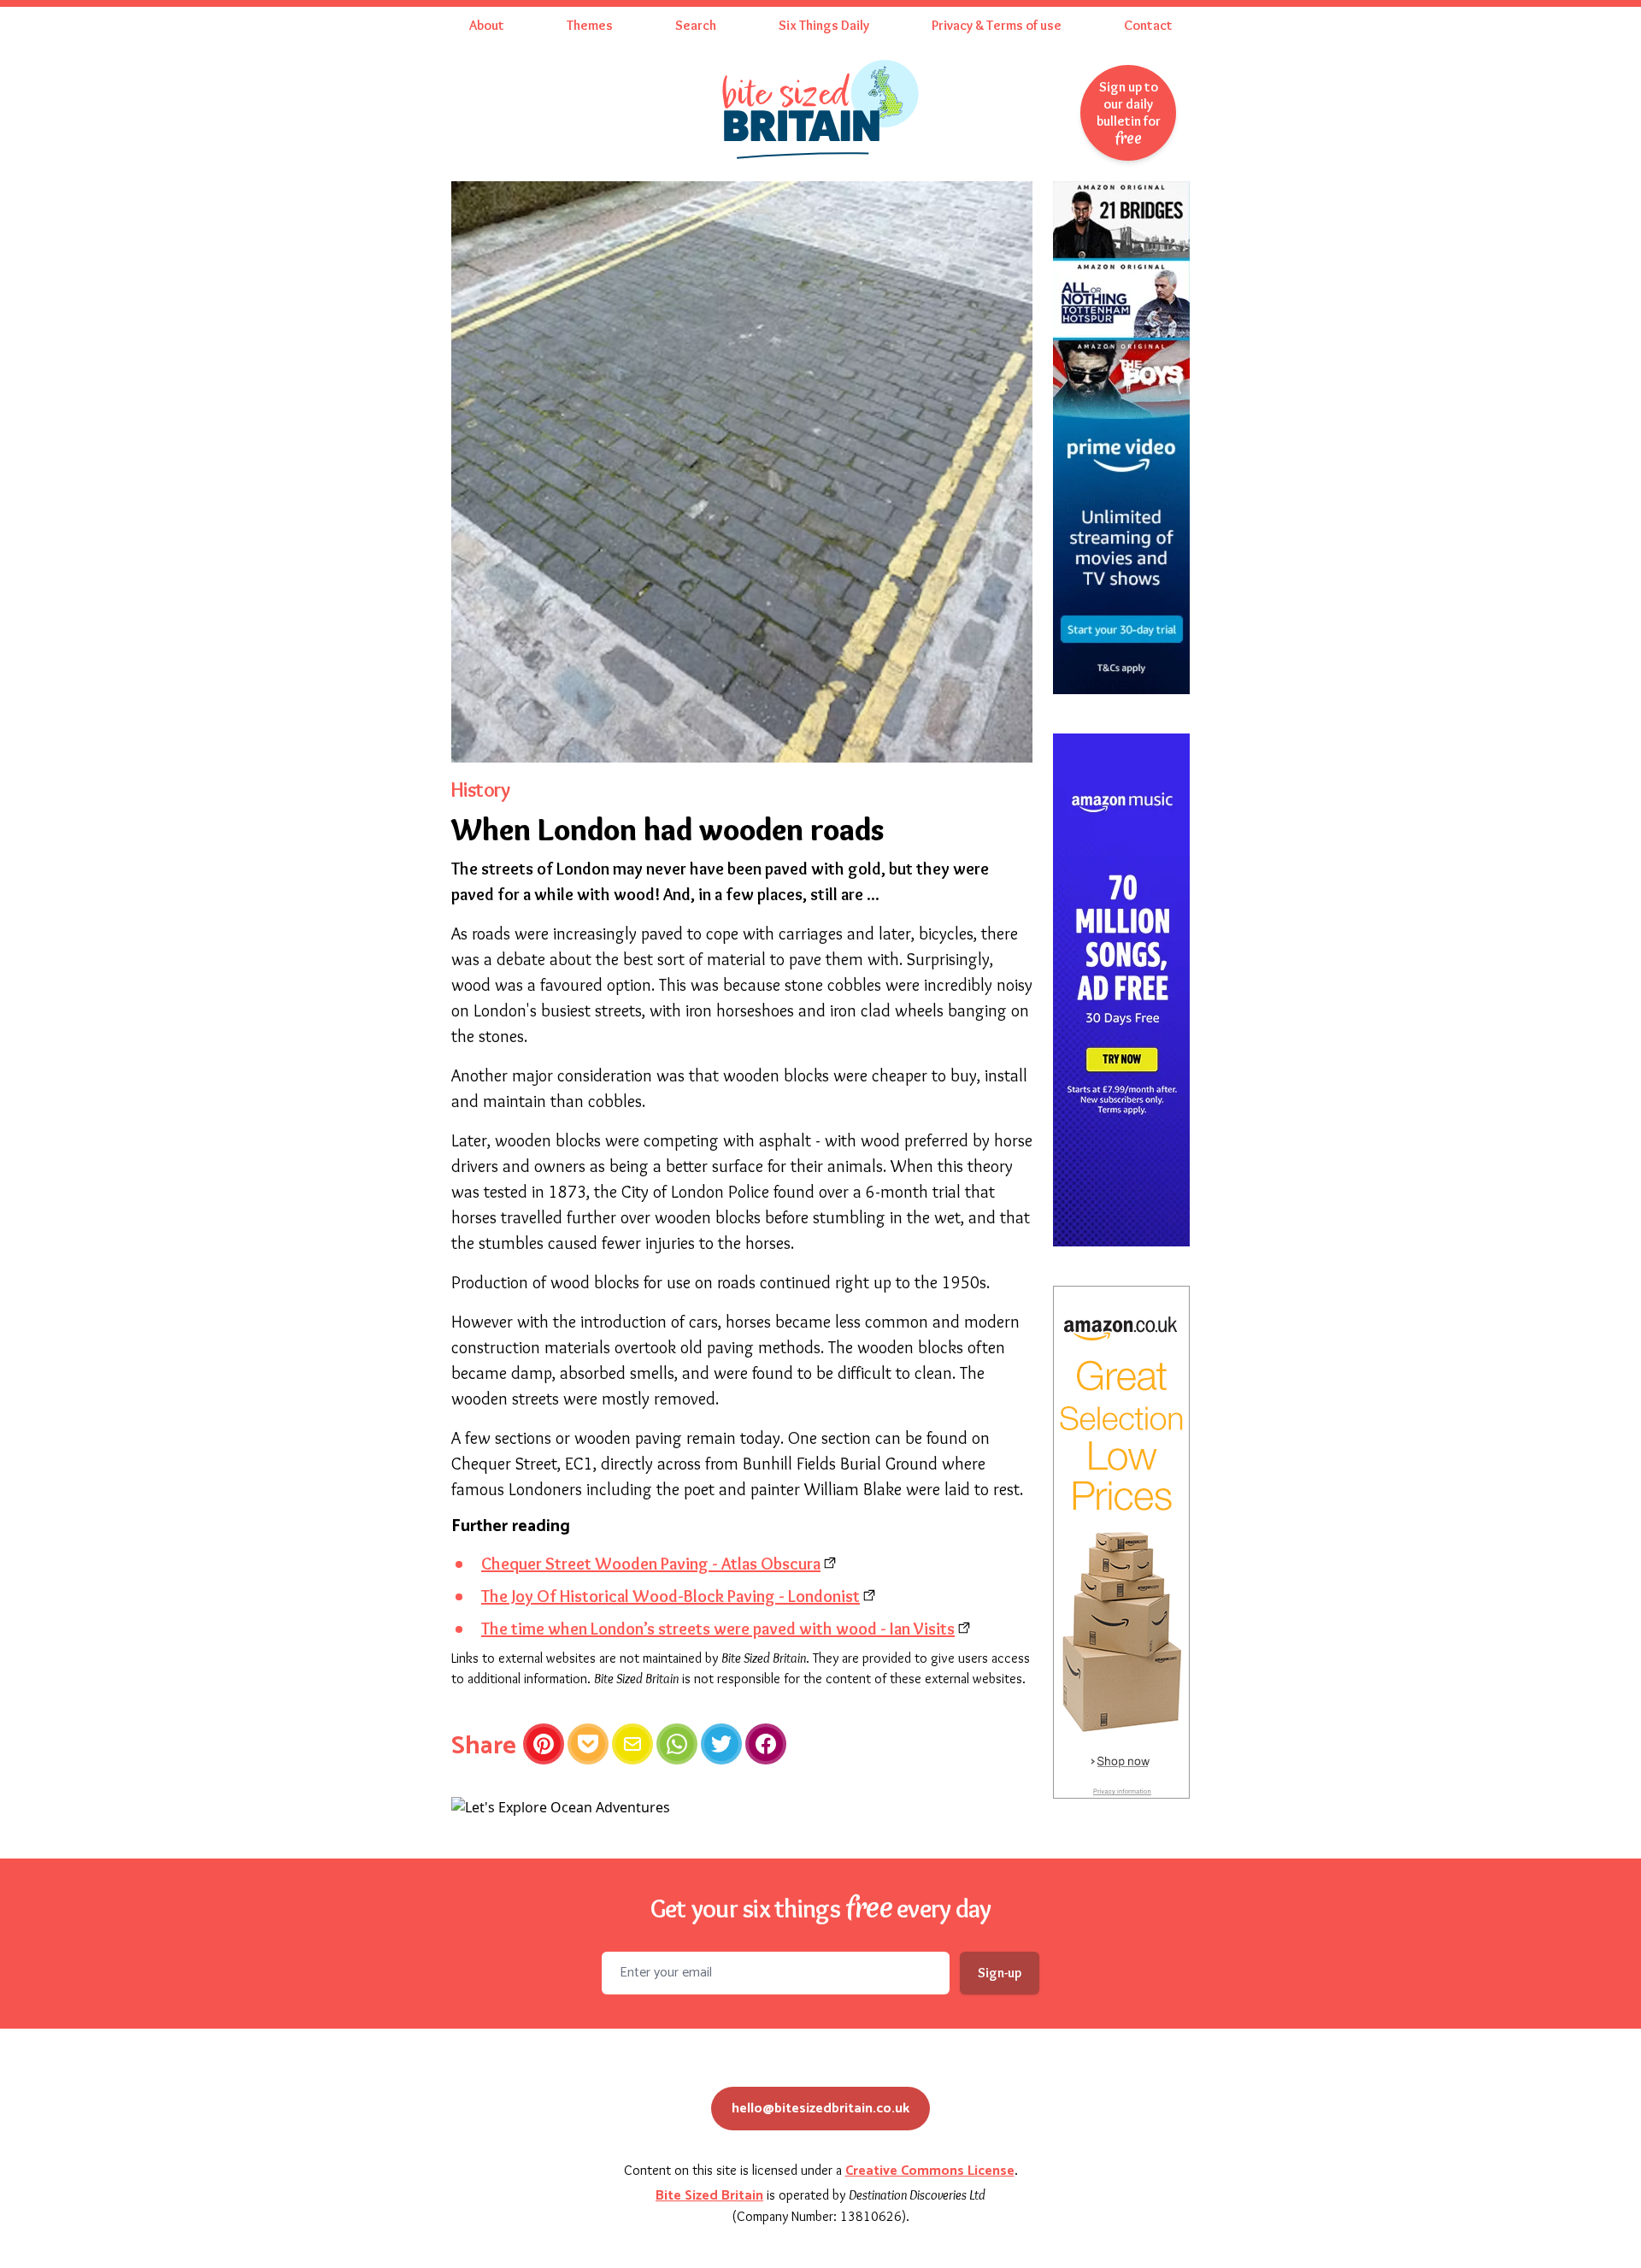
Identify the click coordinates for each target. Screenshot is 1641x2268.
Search (696, 25)
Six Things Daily (824, 25)
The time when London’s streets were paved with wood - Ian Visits (718, 1629)
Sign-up (1000, 1973)
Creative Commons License (930, 2171)
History (481, 789)
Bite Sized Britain (709, 2196)
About (487, 25)
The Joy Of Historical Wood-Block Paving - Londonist (671, 1596)
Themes (590, 25)
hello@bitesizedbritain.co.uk (820, 2109)
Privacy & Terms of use (997, 25)
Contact (1148, 25)
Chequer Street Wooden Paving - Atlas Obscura (651, 1564)
